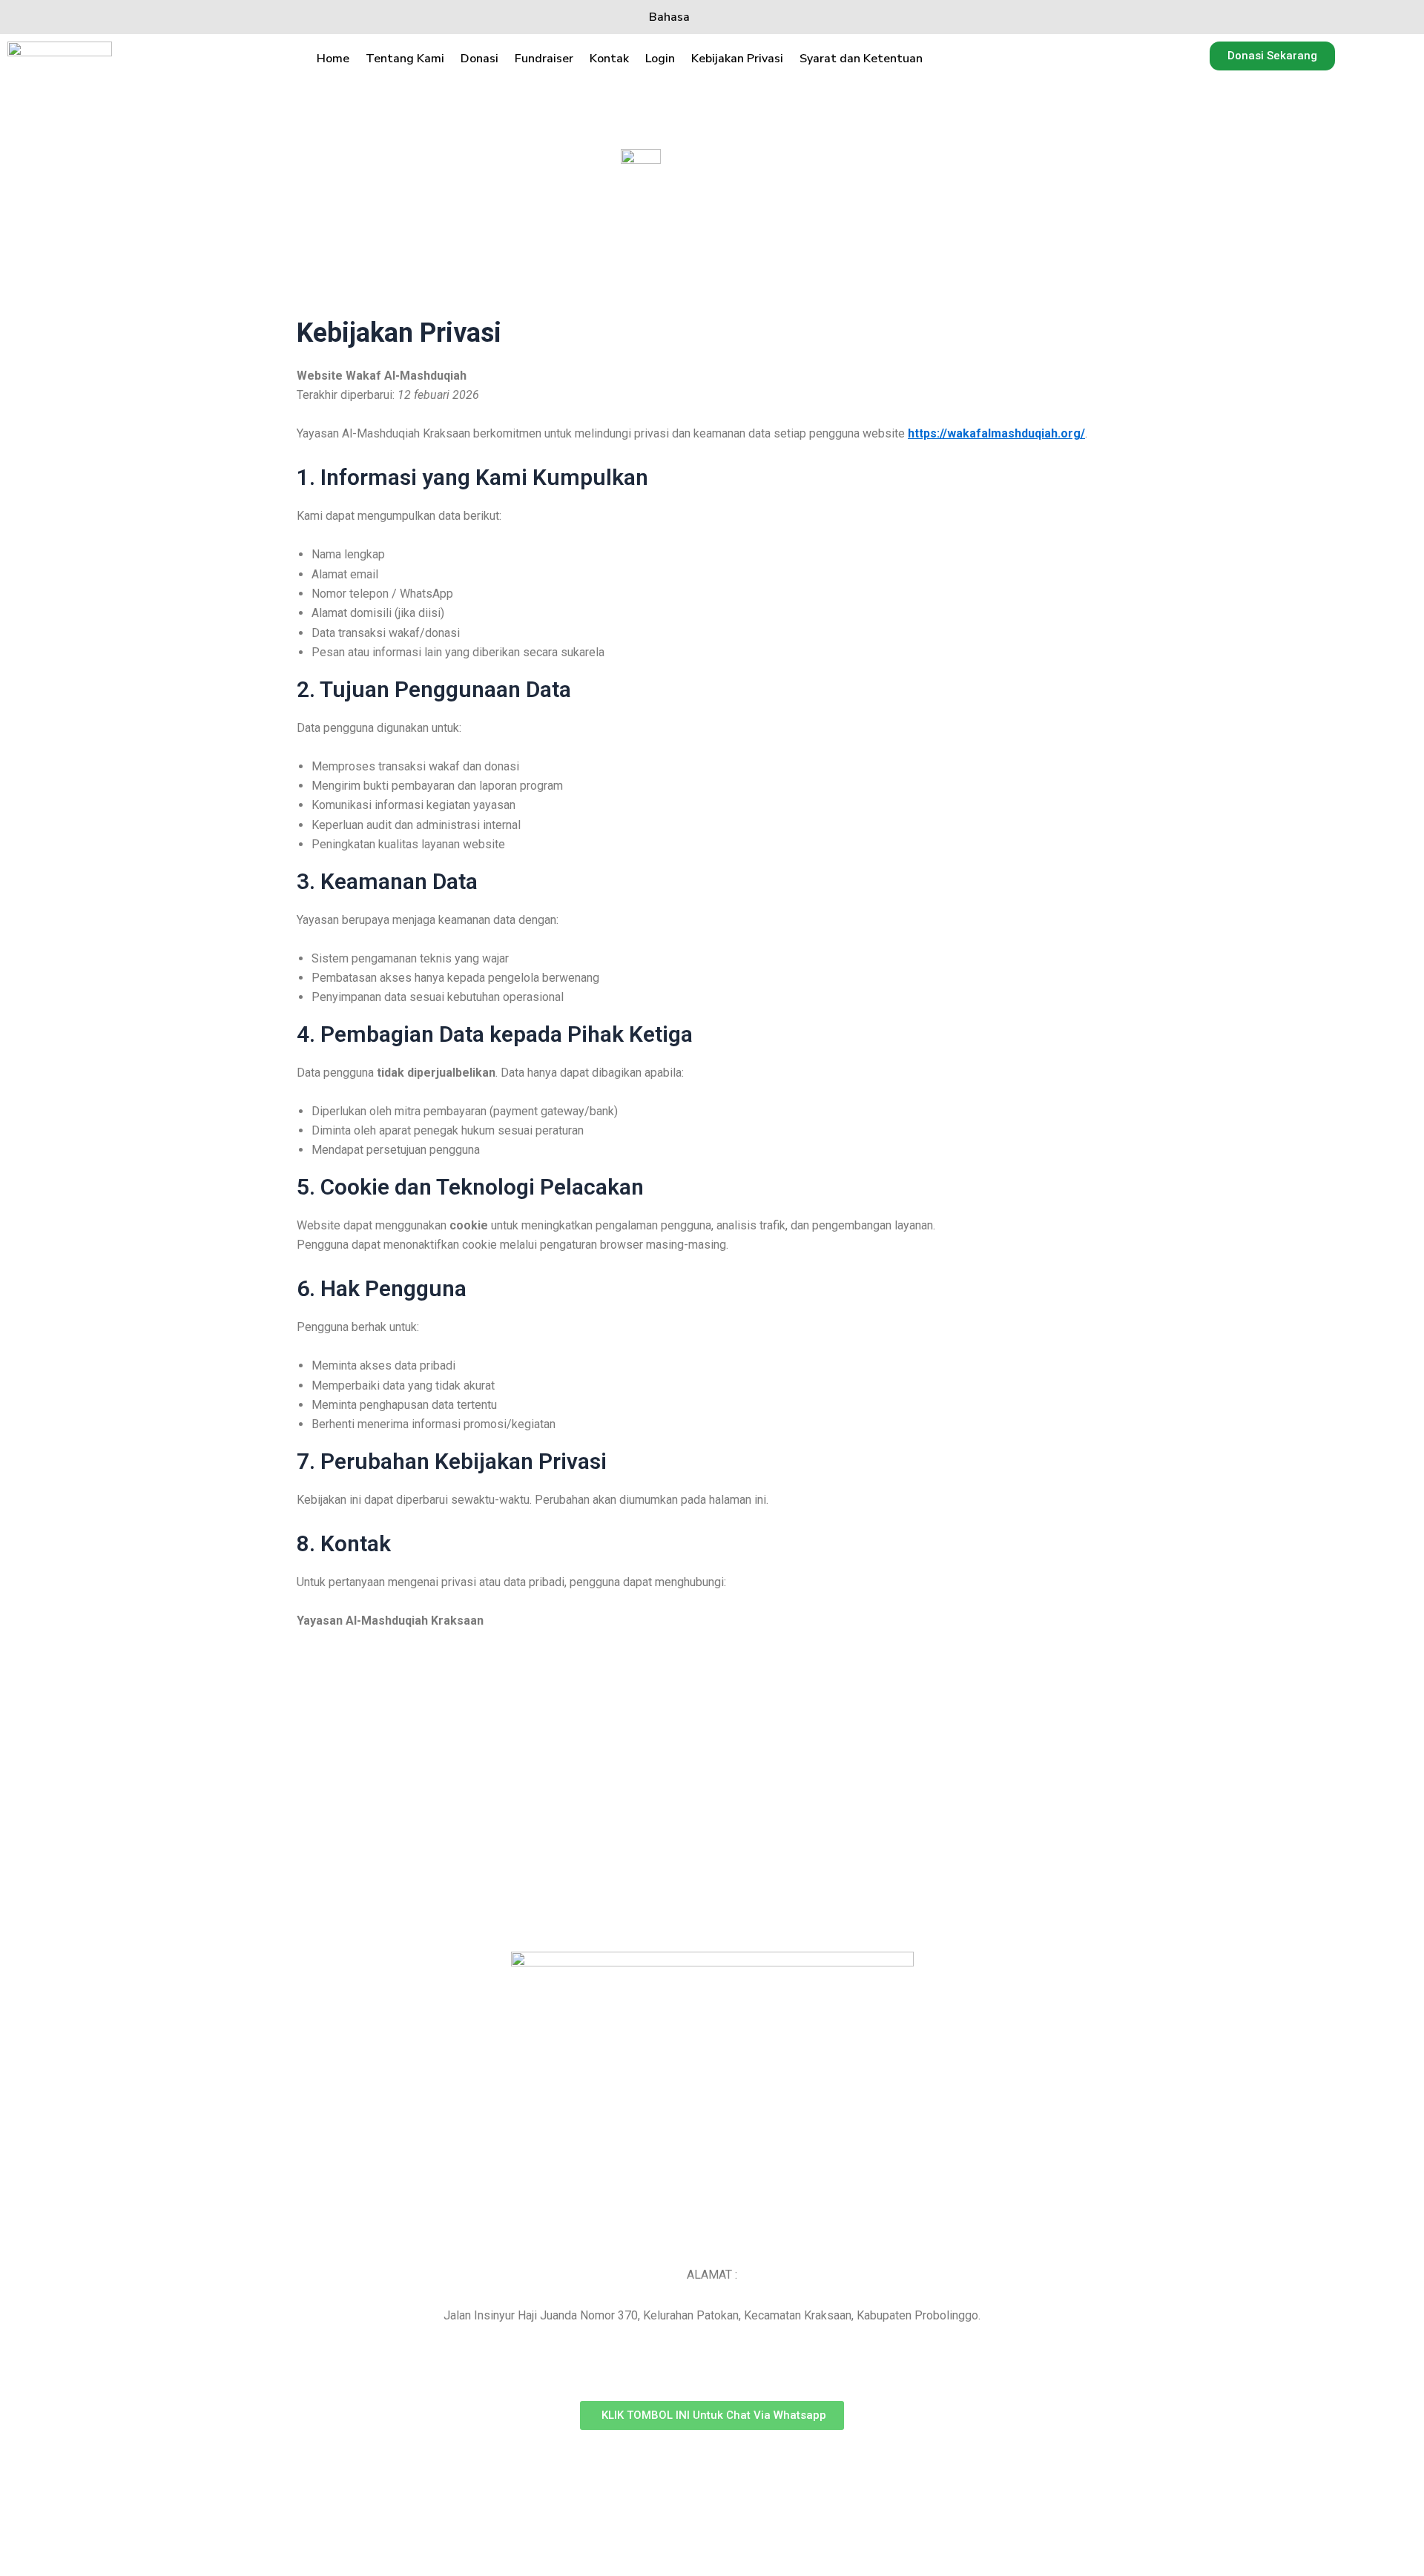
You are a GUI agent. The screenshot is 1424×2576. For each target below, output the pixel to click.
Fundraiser (544, 59)
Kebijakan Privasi (737, 59)
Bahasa (669, 17)
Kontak (609, 59)
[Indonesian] (717, 17)
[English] (744, 17)
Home (333, 59)
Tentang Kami (405, 59)
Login (660, 59)
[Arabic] (770, 17)
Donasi (479, 59)
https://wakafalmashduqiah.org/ (996, 433)
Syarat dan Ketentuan (861, 59)
